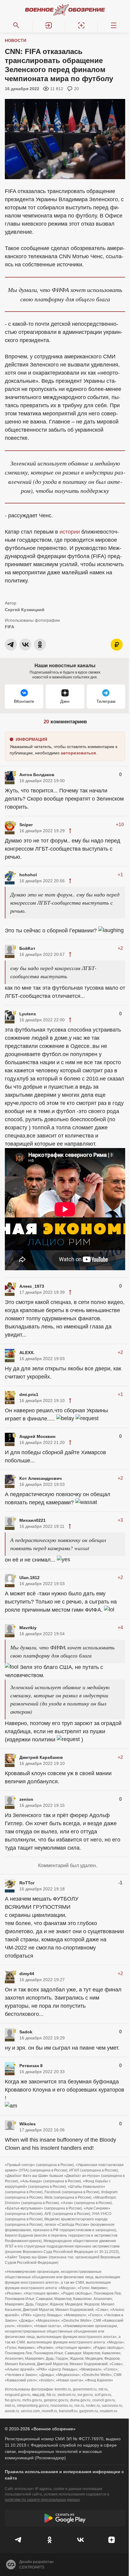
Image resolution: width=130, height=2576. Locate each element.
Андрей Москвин (37, 1436)
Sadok (26, 2032)
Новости (16, 40)
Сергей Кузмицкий (25, 610)
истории (70, 532)
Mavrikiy (28, 1628)
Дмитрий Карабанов (41, 1757)
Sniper (26, 825)
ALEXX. (27, 1353)
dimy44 (27, 1974)
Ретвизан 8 (31, 2066)
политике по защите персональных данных (42, 2500)
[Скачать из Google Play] (65, 2518)
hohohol (28, 875)
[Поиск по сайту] (16, 25)
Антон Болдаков (37, 775)
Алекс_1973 (32, 1286)
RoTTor (27, 1883)
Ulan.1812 (29, 1578)
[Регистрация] (81, 25)
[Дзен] (112, 2540)
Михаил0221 (32, 1520)
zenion (26, 1799)
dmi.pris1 (29, 1394)
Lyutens (28, 1014)
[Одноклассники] (50, 2540)
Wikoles (28, 2124)
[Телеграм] (19, 2540)
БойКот (27, 948)
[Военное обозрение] (65, 10)
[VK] (81, 2540)
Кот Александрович (41, 1478)
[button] (49, 25)
